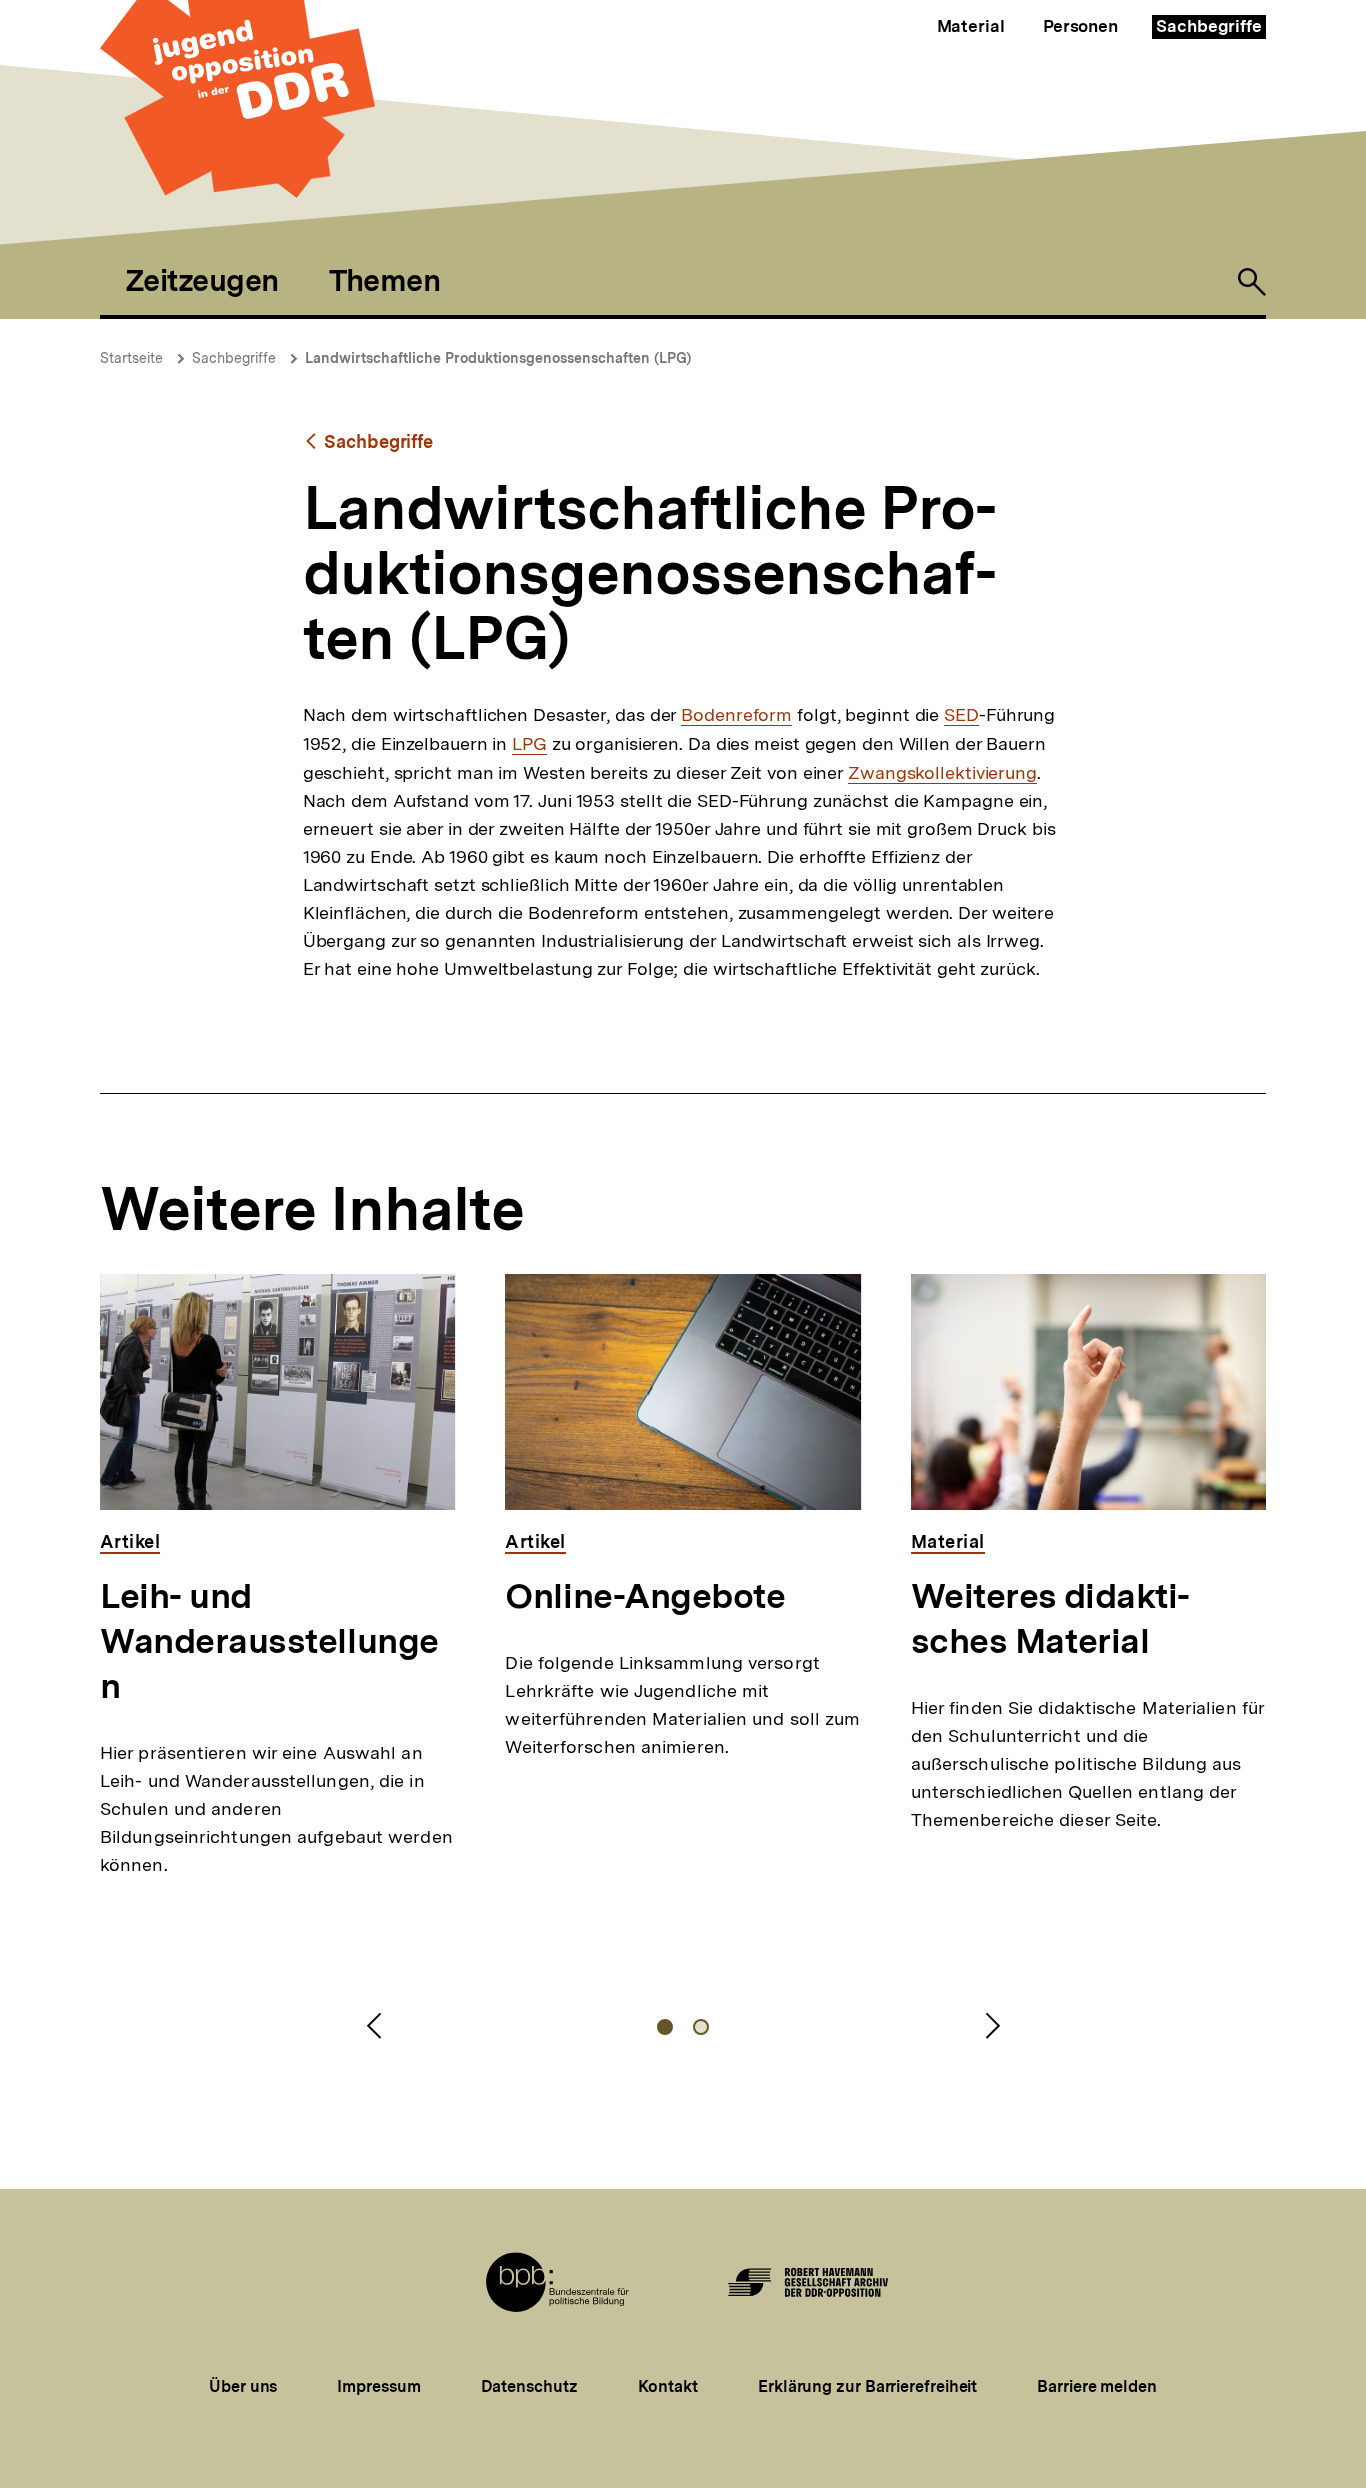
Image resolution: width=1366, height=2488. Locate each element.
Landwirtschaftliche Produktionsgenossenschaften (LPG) (498, 358)
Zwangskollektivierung (942, 773)
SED (961, 715)
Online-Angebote (645, 1596)
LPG (529, 744)
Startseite (131, 358)
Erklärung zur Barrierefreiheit (867, 2386)
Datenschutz (529, 2386)
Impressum (378, 2386)
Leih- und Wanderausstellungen (269, 1641)
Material (971, 26)
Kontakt (668, 2386)
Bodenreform (736, 715)
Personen (1080, 26)
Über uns (243, 2386)
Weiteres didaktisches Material (1051, 1618)
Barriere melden (1097, 2386)
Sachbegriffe (1209, 26)
